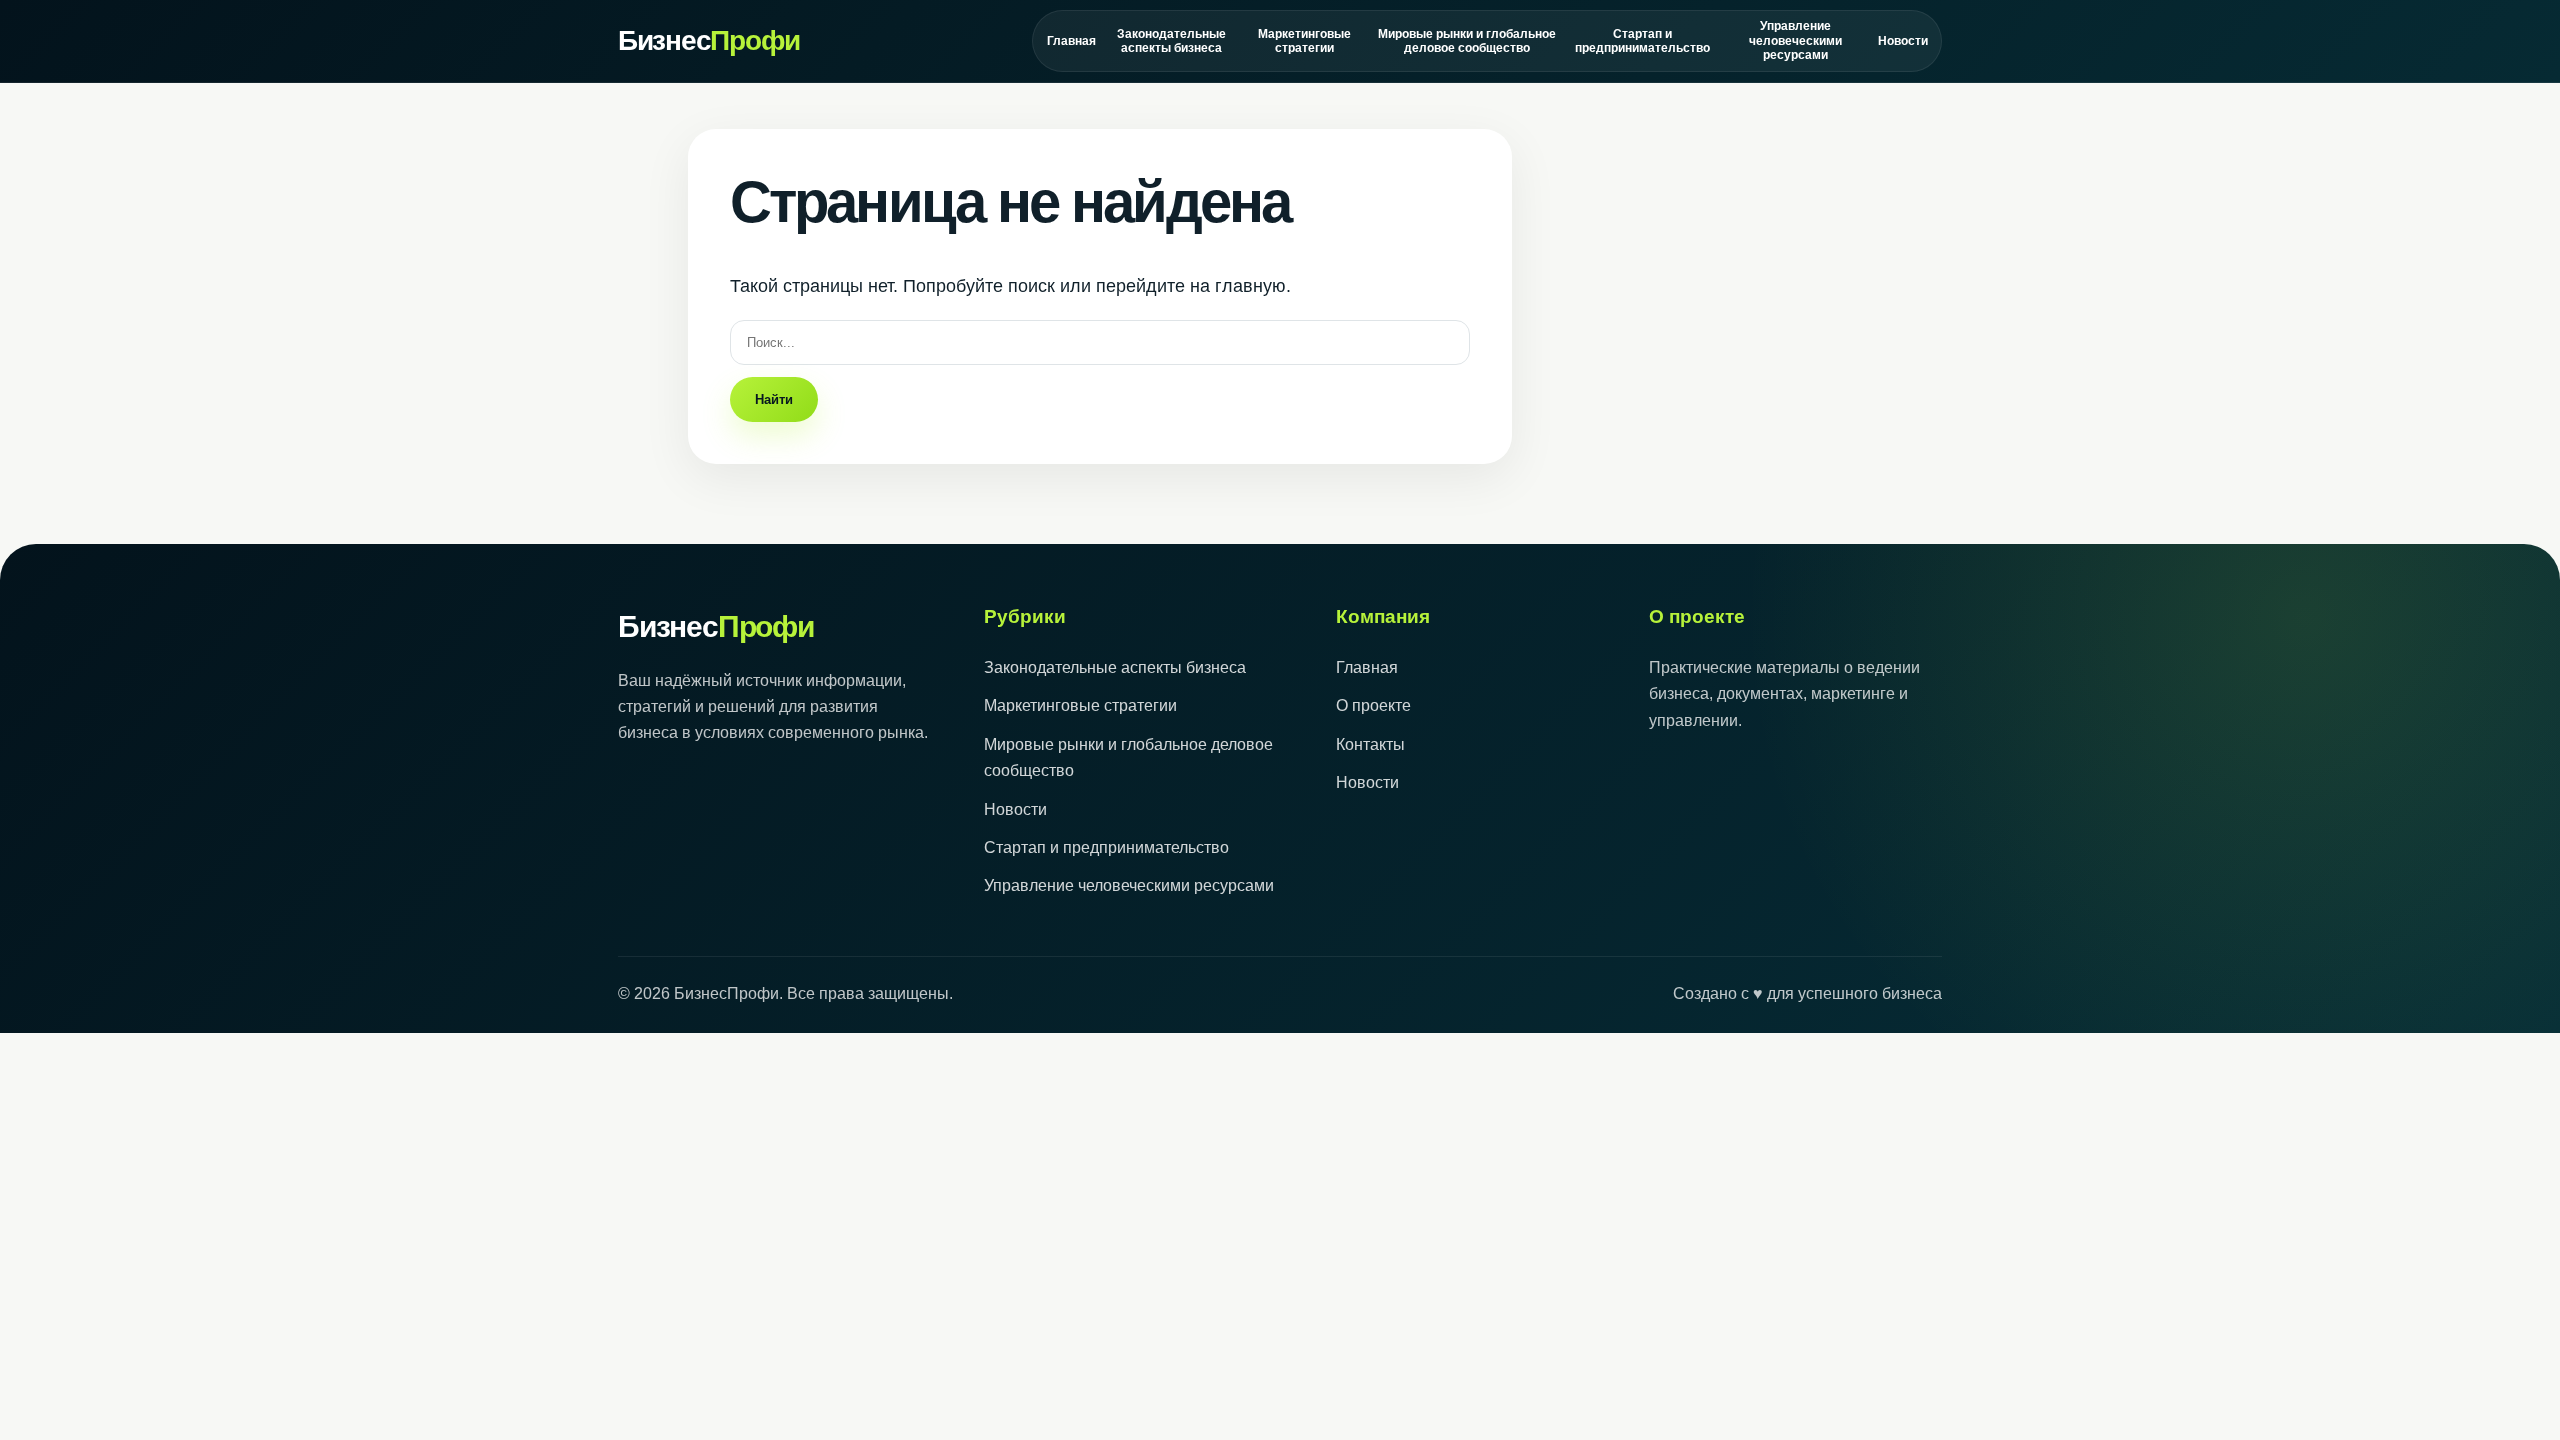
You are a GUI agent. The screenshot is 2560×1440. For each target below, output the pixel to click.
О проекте (1373, 705)
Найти (774, 399)
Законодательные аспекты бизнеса (1171, 41)
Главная (1071, 41)
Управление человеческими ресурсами (1795, 40)
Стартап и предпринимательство (1641, 41)
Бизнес (709, 40)
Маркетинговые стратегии (1304, 41)
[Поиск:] (1100, 341)
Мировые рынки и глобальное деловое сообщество (1467, 41)
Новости (1902, 41)
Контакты (1370, 744)
